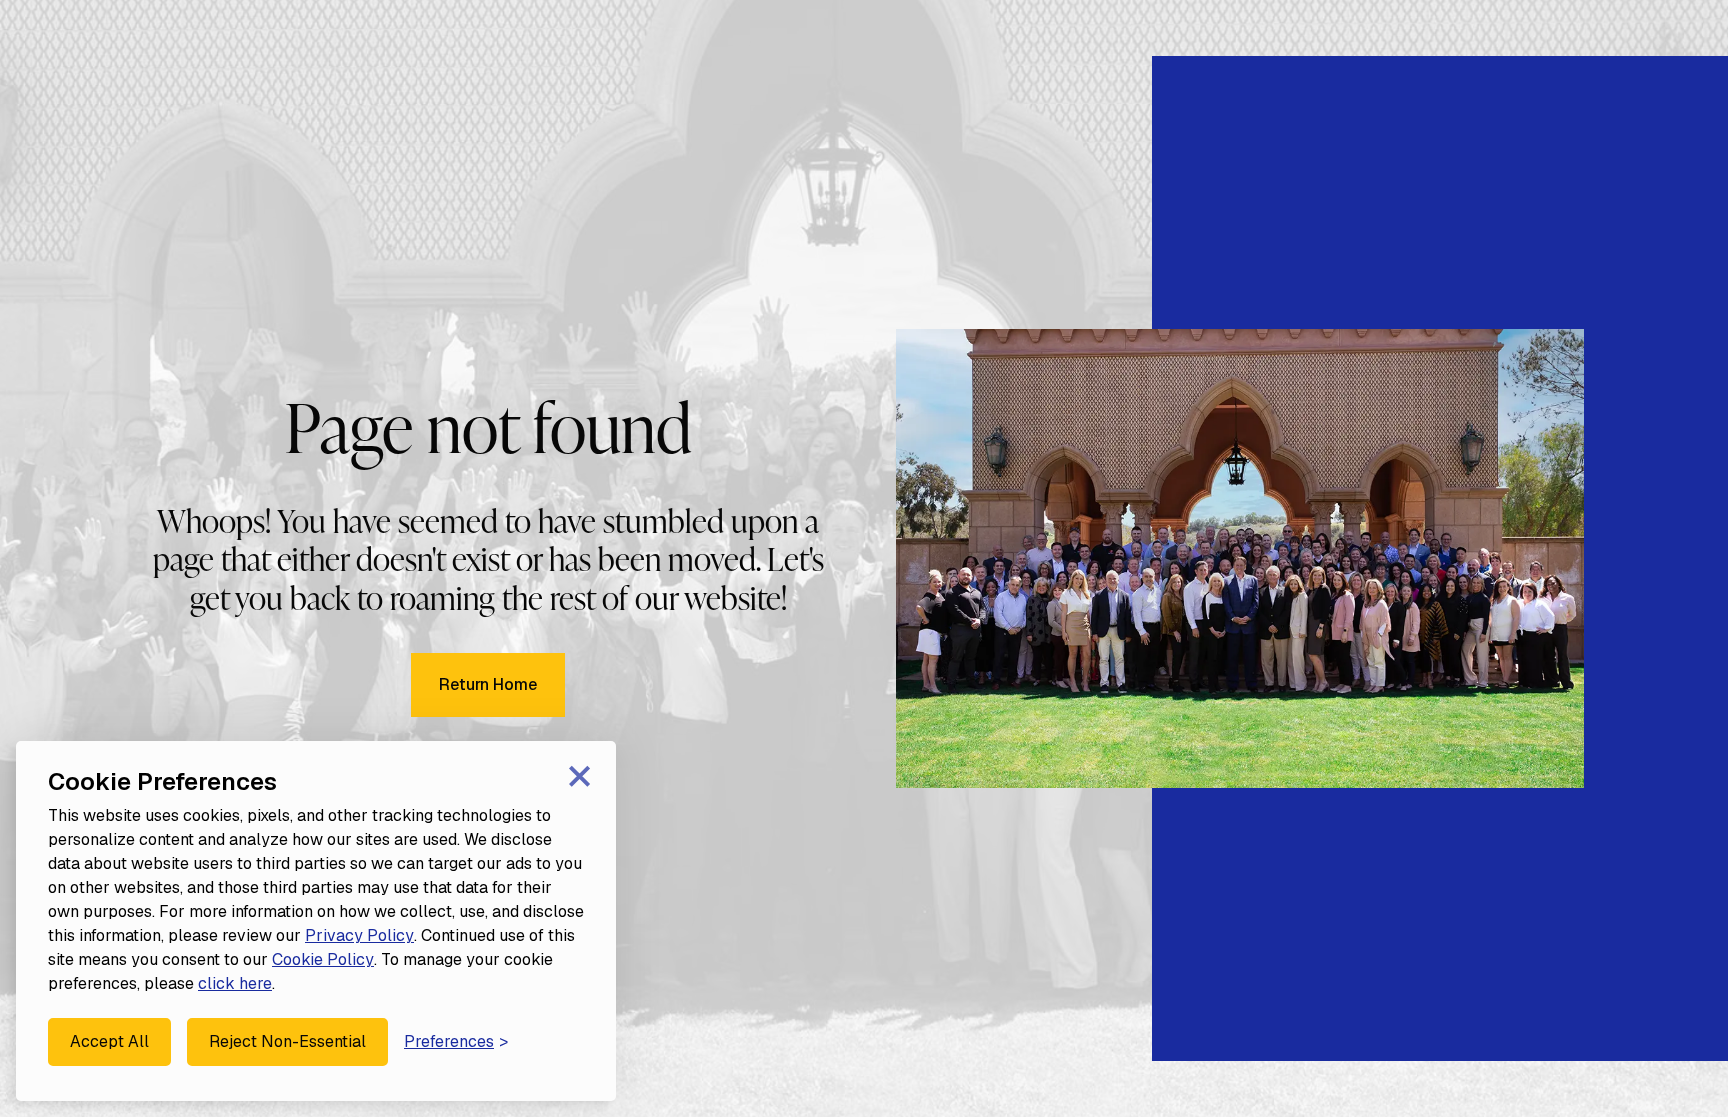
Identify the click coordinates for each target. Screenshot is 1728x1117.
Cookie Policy (323, 959)
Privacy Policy (359, 935)
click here (235, 983)
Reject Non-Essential (287, 1041)
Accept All (109, 1041)
